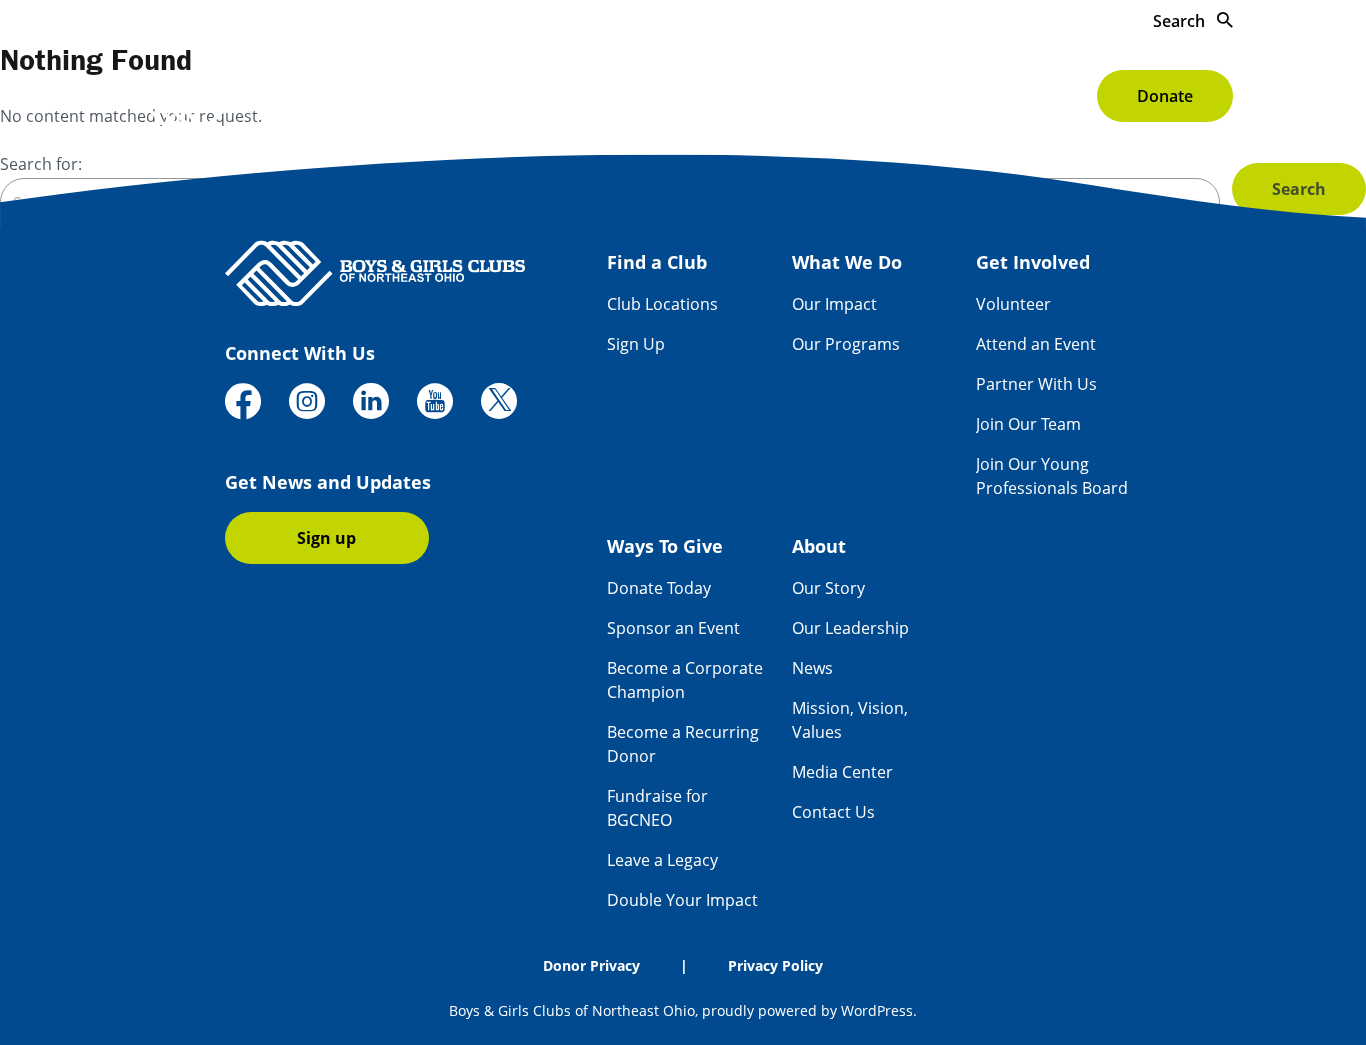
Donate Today (659, 588)
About (1047, 96)
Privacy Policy (775, 965)
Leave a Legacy (662, 860)
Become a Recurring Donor (683, 744)
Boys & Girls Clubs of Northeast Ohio (572, 1010)
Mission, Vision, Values (850, 720)
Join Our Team (1028, 424)
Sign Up (636, 344)
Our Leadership (850, 628)
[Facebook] (243, 403)
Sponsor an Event (673, 628)
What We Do (647, 96)
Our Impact (834, 304)
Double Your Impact (682, 900)
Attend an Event (1036, 344)
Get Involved (788, 96)
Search (1181, 21)
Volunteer (1013, 304)
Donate (1165, 96)
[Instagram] (307, 403)
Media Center (842, 772)
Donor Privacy (591, 965)
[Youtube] (435, 403)
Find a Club (513, 96)
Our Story (828, 588)
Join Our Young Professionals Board (1052, 476)
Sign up (326, 538)
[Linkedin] (371, 403)
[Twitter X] (499, 403)
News (812, 668)
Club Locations (662, 304)
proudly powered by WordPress (807, 1010)
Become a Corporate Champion (685, 680)
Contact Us (833, 812)
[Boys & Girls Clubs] (283, 95)
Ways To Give (930, 96)
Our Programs (846, 344)
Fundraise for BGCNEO (657, 808)
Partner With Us (1036, 384)
